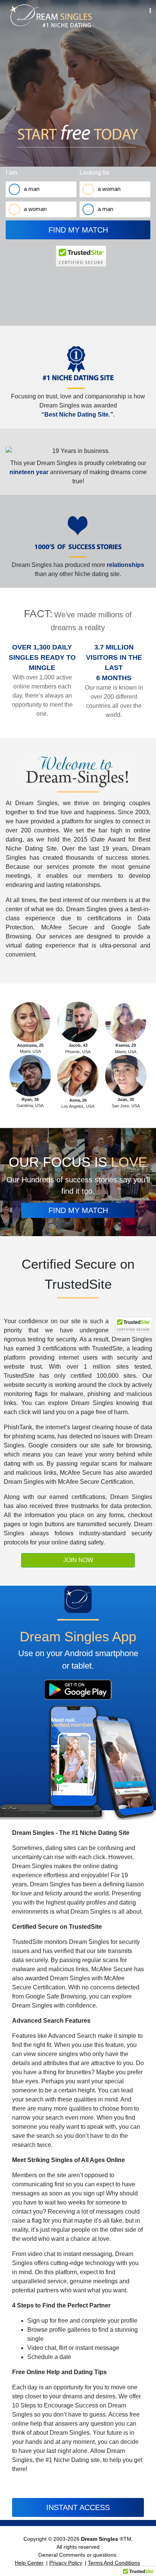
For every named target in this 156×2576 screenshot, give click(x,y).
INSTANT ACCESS (78, 2507)
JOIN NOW (78, 1560)
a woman (35, 209)
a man (32, 189)
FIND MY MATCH (78, 230)
